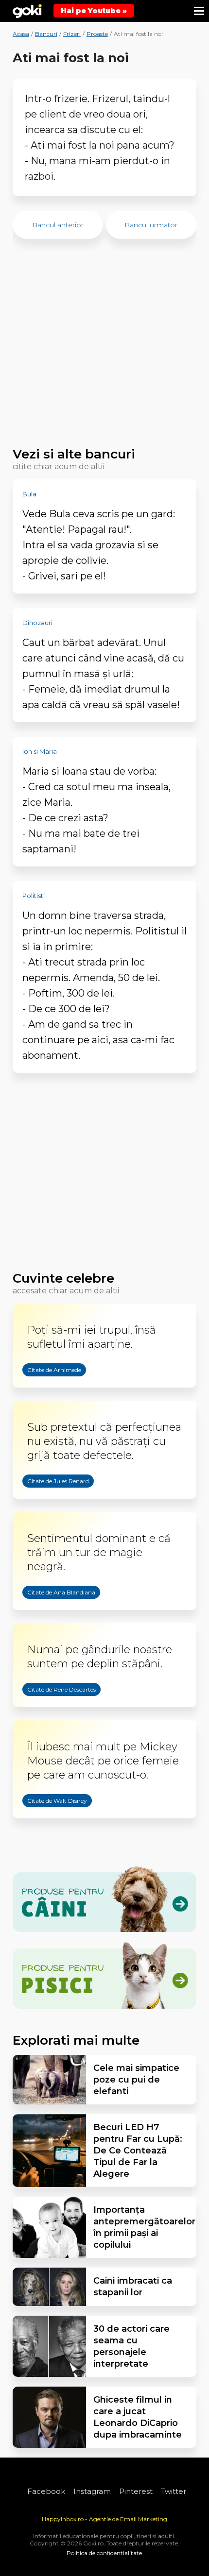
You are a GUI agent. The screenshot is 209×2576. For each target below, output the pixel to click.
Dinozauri (37, 623)
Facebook (46, 2491)
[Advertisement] (104, 348)
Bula (29, 494)
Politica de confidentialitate (104, 2553)
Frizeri (72, 34)
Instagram (92, 2491)
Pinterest (136, 2491)
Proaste (97, 34)
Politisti (34, 896)
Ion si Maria (40, 751)
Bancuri (46, 34)
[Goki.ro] (27, 11)
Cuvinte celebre (63, 1278)
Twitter (174, 2491)
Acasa (21, 34)
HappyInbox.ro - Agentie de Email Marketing (104, 2519)
